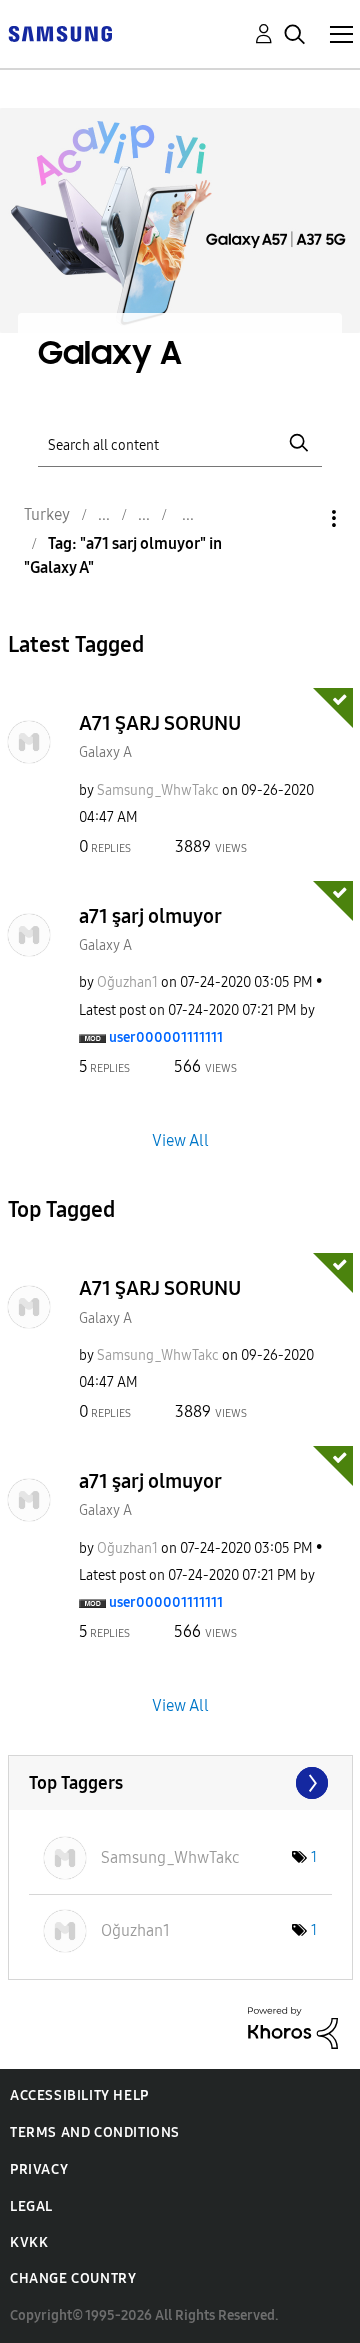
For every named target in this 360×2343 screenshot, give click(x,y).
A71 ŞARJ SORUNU (160, 723)
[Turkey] (60, 32)
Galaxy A (105, 752)
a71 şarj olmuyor (150, 916)
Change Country (73, 2278)
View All (180, 1140)
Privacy (39, 2169)
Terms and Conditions (95, 2132)
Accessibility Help (79, 2095)
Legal (31, 2206)
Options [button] (300, 518)
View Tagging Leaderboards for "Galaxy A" (180, 1783)
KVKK (29, 2242)
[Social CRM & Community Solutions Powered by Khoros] (293, 2026)
